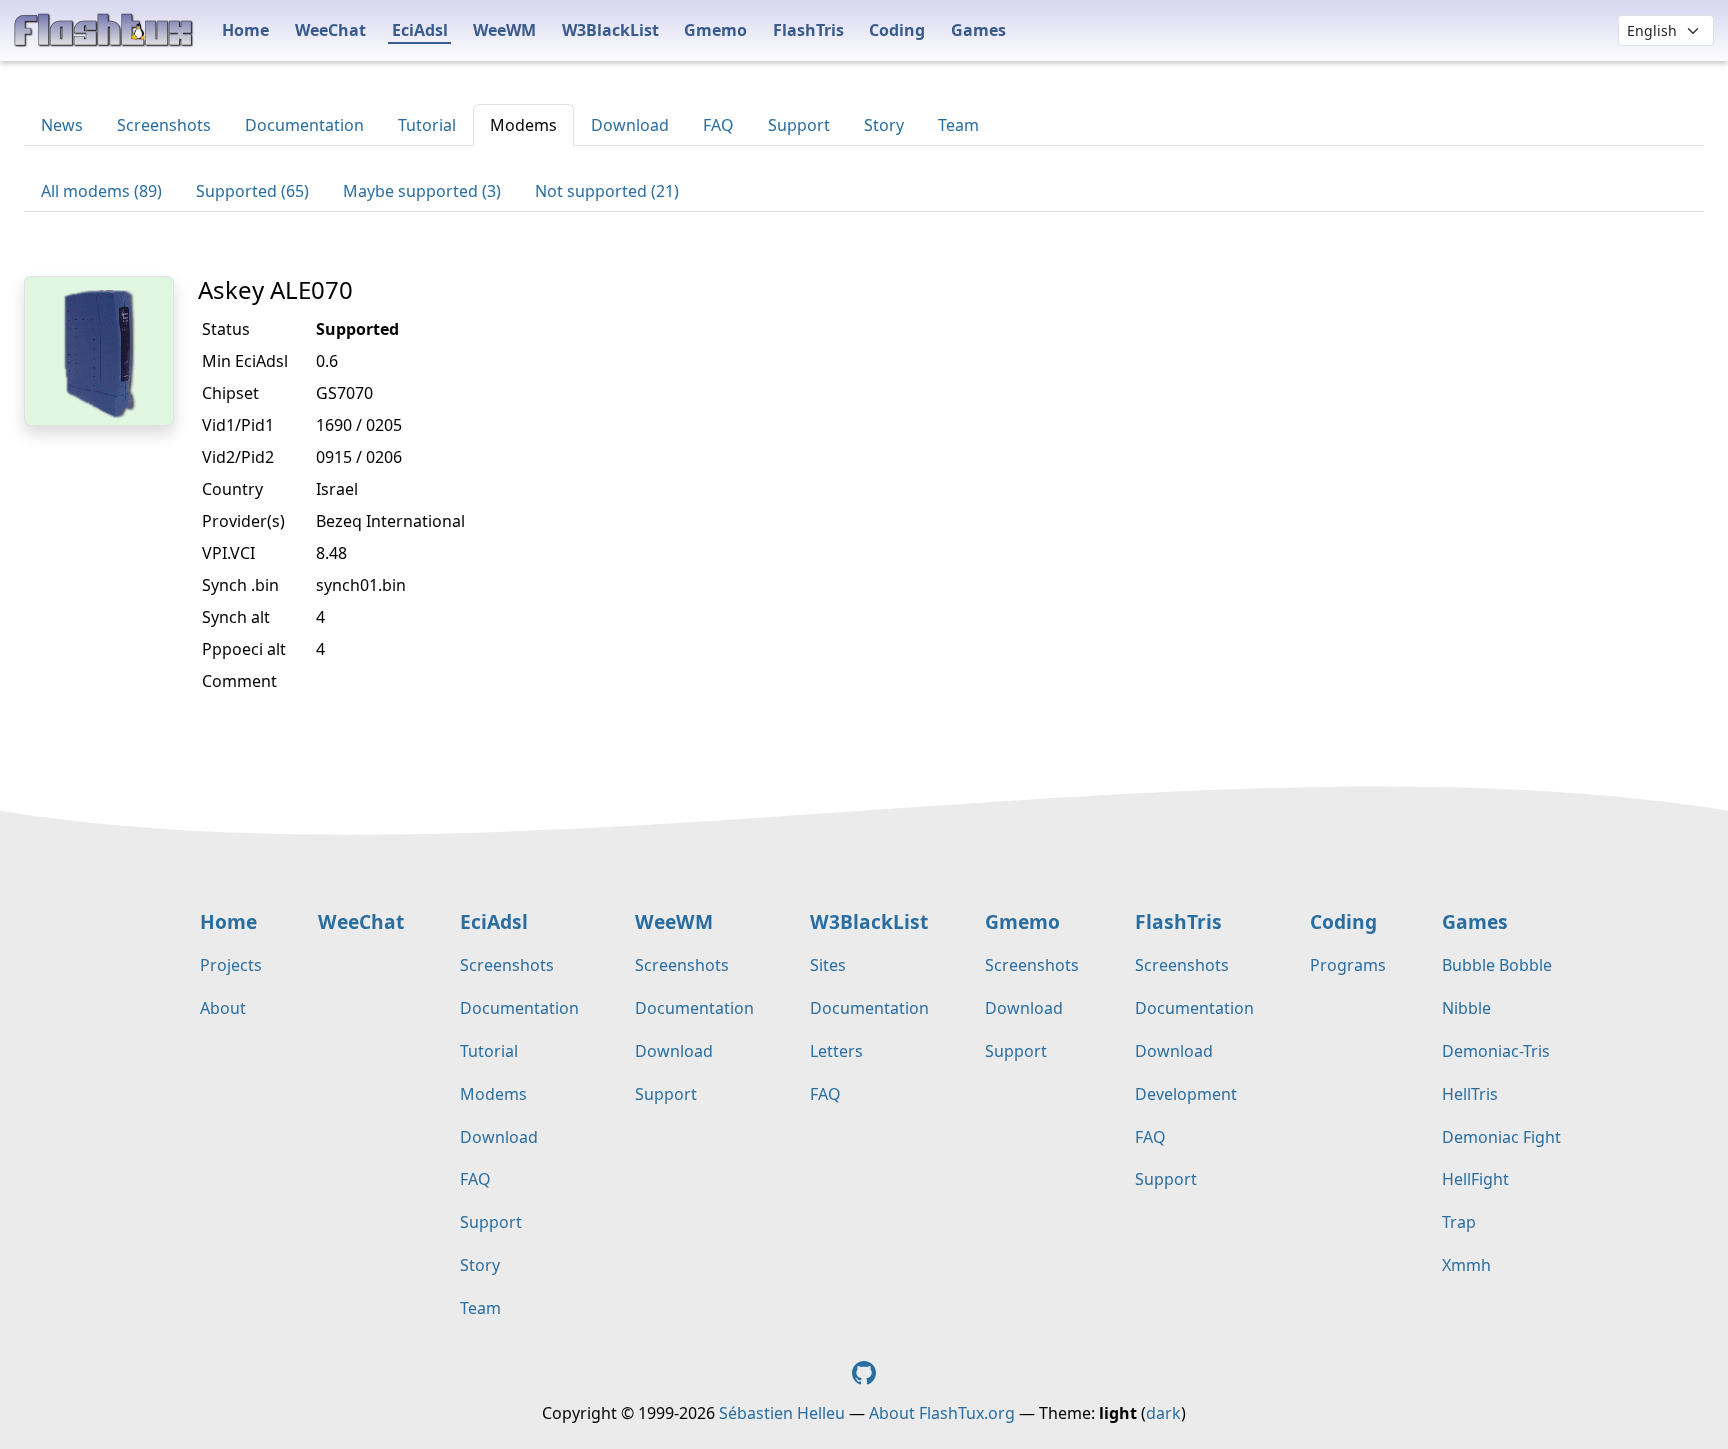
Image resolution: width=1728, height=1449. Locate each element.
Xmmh (1466, 1265)
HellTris (1470, 1094)
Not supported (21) (607, 191)
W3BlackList (610, 30)
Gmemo (715, 30)
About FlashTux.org (942, 1413)
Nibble (1466, 1008)
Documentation (304, 125)
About (223, 1008)
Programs (1348, 965)
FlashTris (808, 30)
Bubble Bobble (1497, 965)
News (62, 125)
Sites (828, 965)
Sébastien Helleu (782, 1413)
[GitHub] (864, 1372)
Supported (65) (252, 191)
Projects (231, 965)
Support (799, 125)
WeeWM (504, 30)
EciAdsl (420, 30)
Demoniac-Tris (1496, 1051)
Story (884, 125)
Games (978, 30)
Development (1186, 1094)
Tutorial (427, 125)
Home (245, 30)
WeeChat (330, 30)
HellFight (1475, 1179)
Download (630, 125)
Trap (1459, 1222)
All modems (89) (101, 191)
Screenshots (164, 125)
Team (958, 125)
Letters (836, 1051)
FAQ (718, 125)
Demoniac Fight (1501, 1137)
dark (1163, 1413)
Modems (523, 125)
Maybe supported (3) (422, 191)
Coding (897, 30)
